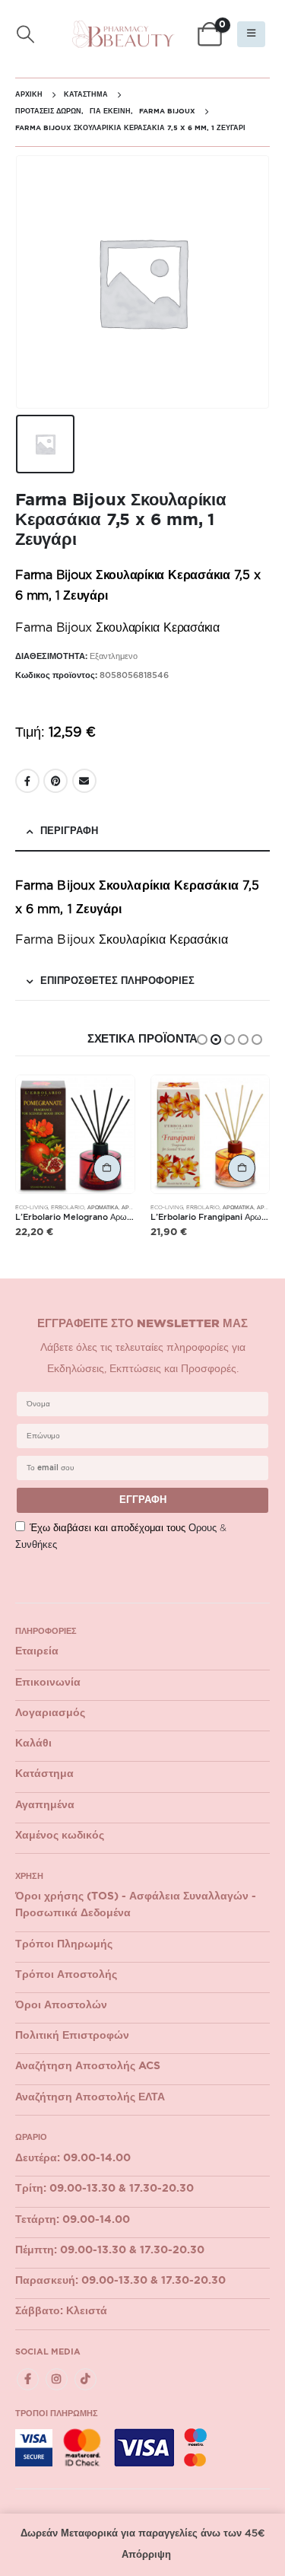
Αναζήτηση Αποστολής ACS (88, 2066)
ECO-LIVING (32, 1207)
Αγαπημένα (45, 1805)
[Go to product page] (75, 1135)
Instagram (57, 2379)
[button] (26, 35)
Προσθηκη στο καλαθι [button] (107, 1168)
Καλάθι (33, 1743)
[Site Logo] (123, 34)
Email (84, 781)
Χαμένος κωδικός (60, 1836)
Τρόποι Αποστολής (66, 1975)
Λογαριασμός (50, 1713)
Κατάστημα (44, 1774)
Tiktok (85, 2379)
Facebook (27, 781)
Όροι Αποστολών (61, 2005)
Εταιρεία (37, 1651)
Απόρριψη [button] (146, 2555)
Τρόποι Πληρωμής (64, 1944)
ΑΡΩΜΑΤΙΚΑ (103, 1207)
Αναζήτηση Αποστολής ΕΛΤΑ (90, 2097)
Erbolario (68, 1207)
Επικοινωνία (48, 1683)
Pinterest (55, 781)
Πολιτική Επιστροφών (72, 2036)
